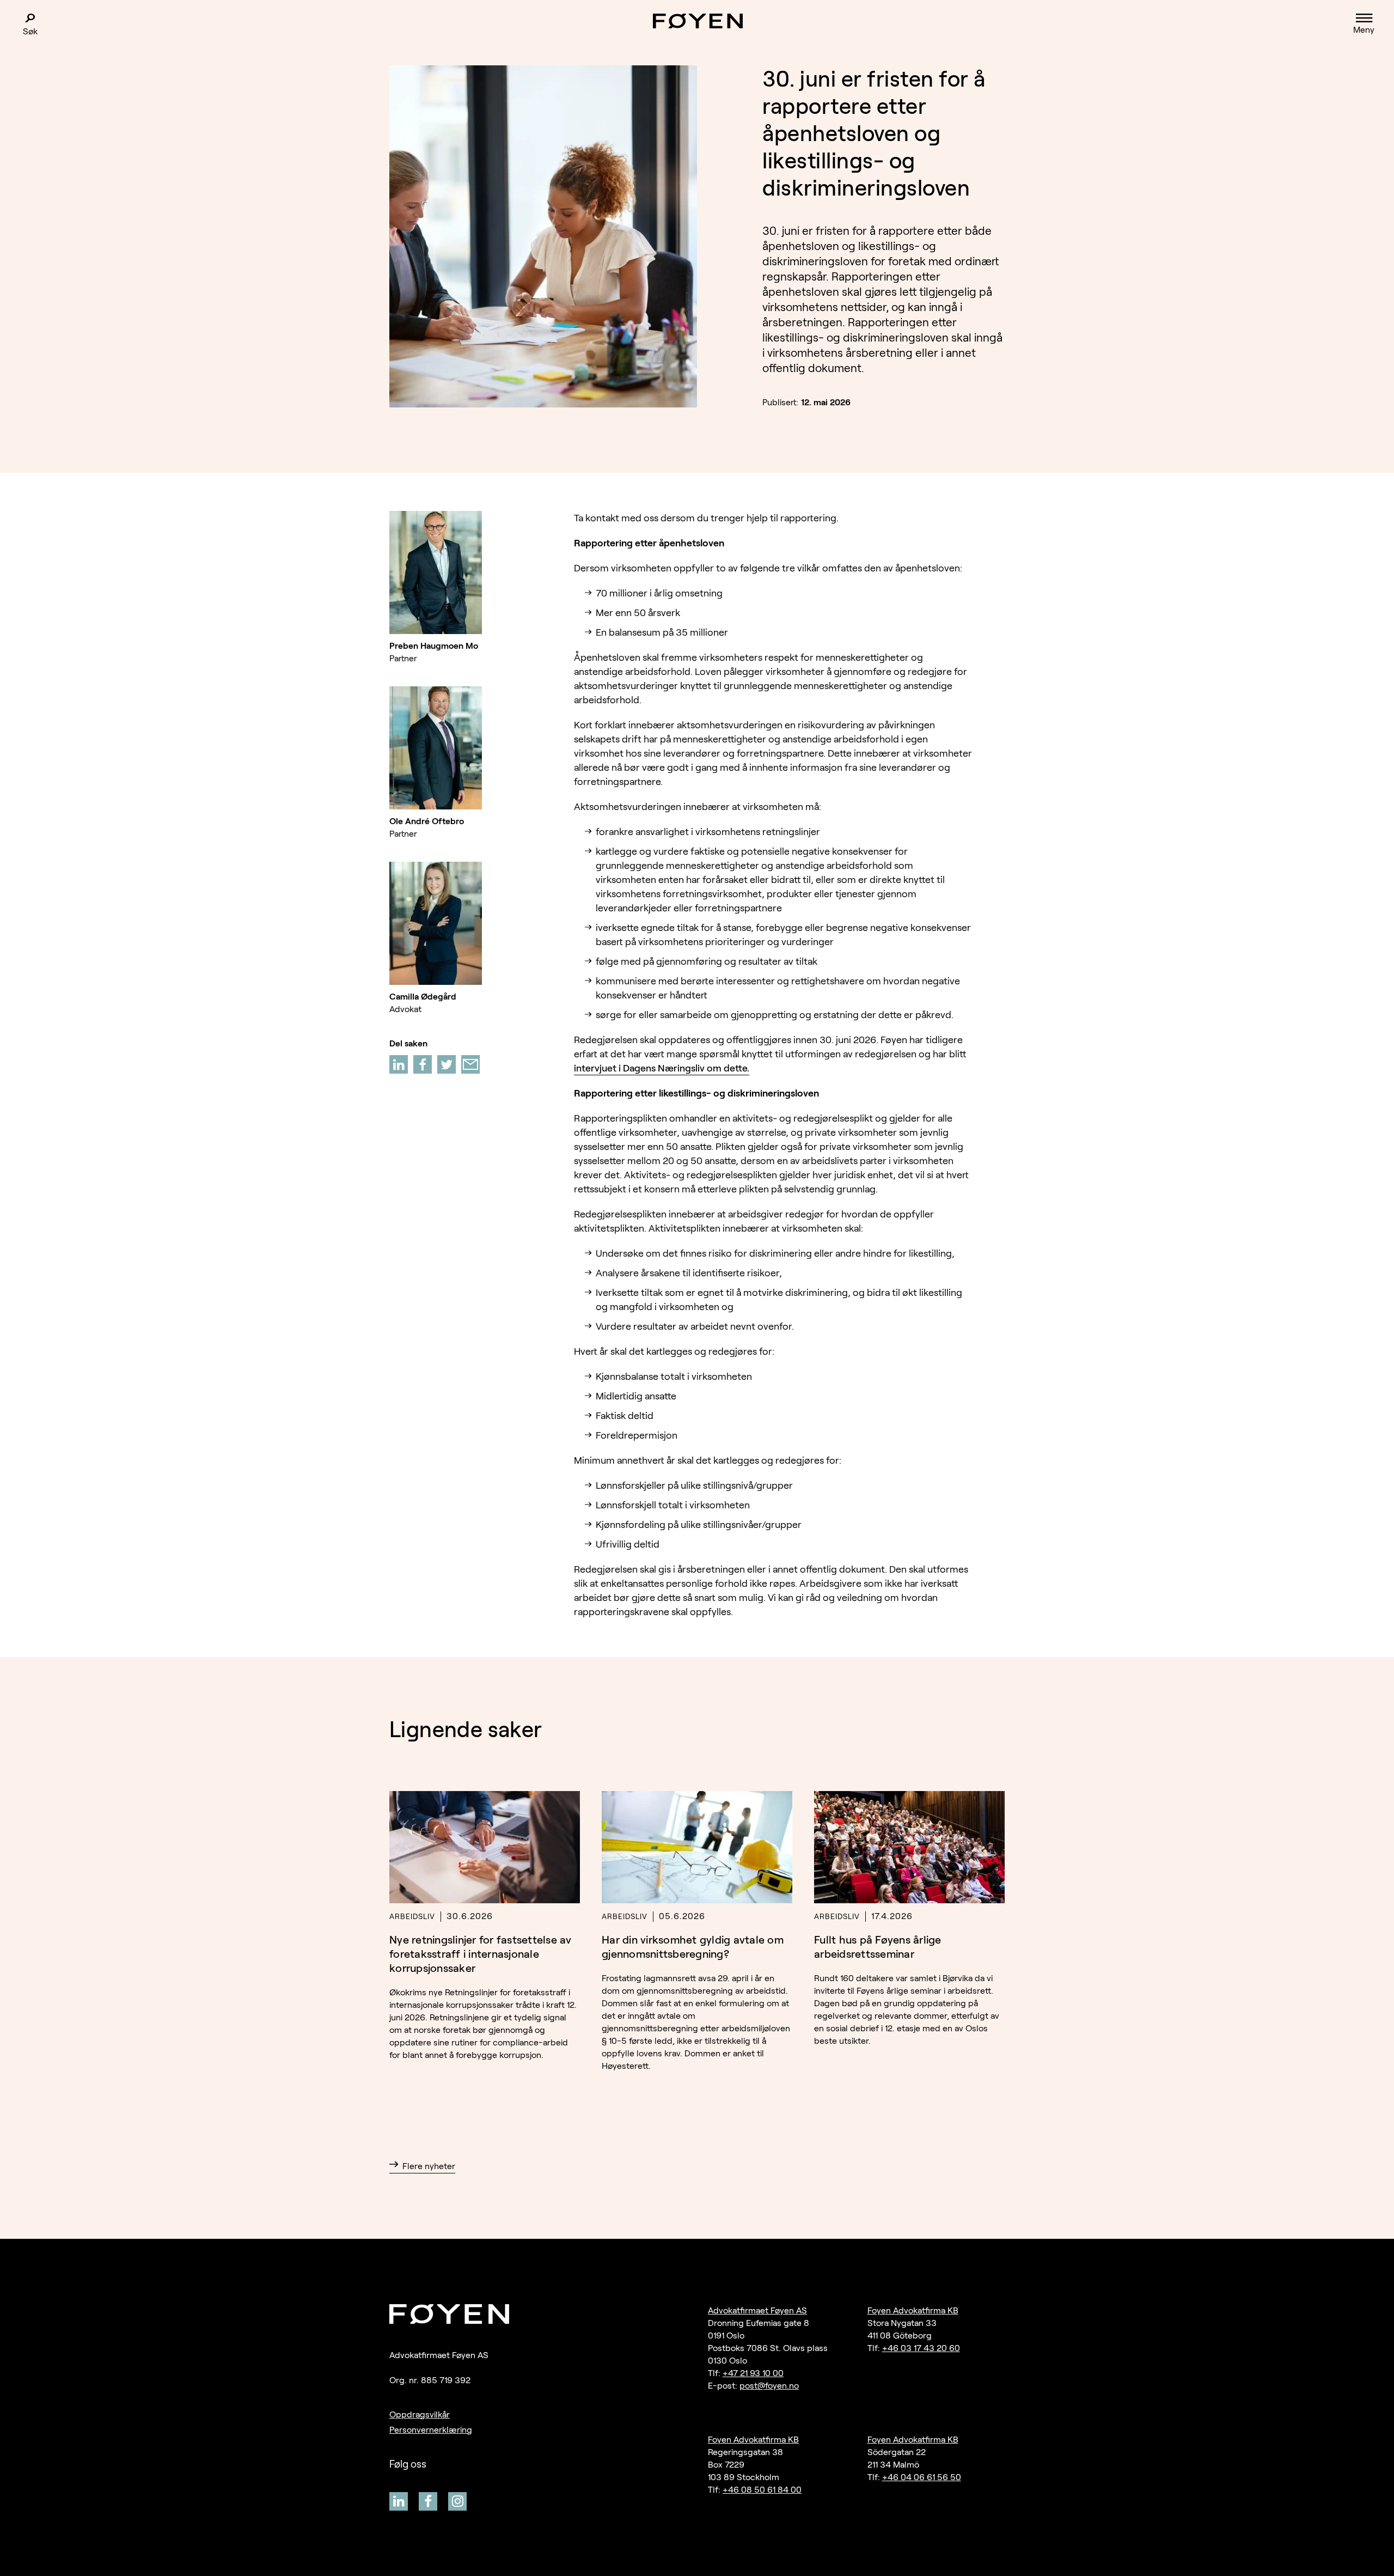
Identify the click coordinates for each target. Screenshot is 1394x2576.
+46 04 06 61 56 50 (922, 2477)
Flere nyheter (429, 2166)
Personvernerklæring (431, 2430)
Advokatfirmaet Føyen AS (757, 2310)
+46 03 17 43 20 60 (921, 2348)
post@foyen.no (769, 2386)
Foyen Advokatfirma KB (913, 2310)
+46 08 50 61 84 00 (762, 2490)
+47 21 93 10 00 (753, 2373)
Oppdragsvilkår (420, 2414)
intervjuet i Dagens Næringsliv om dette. (662, 1068)
